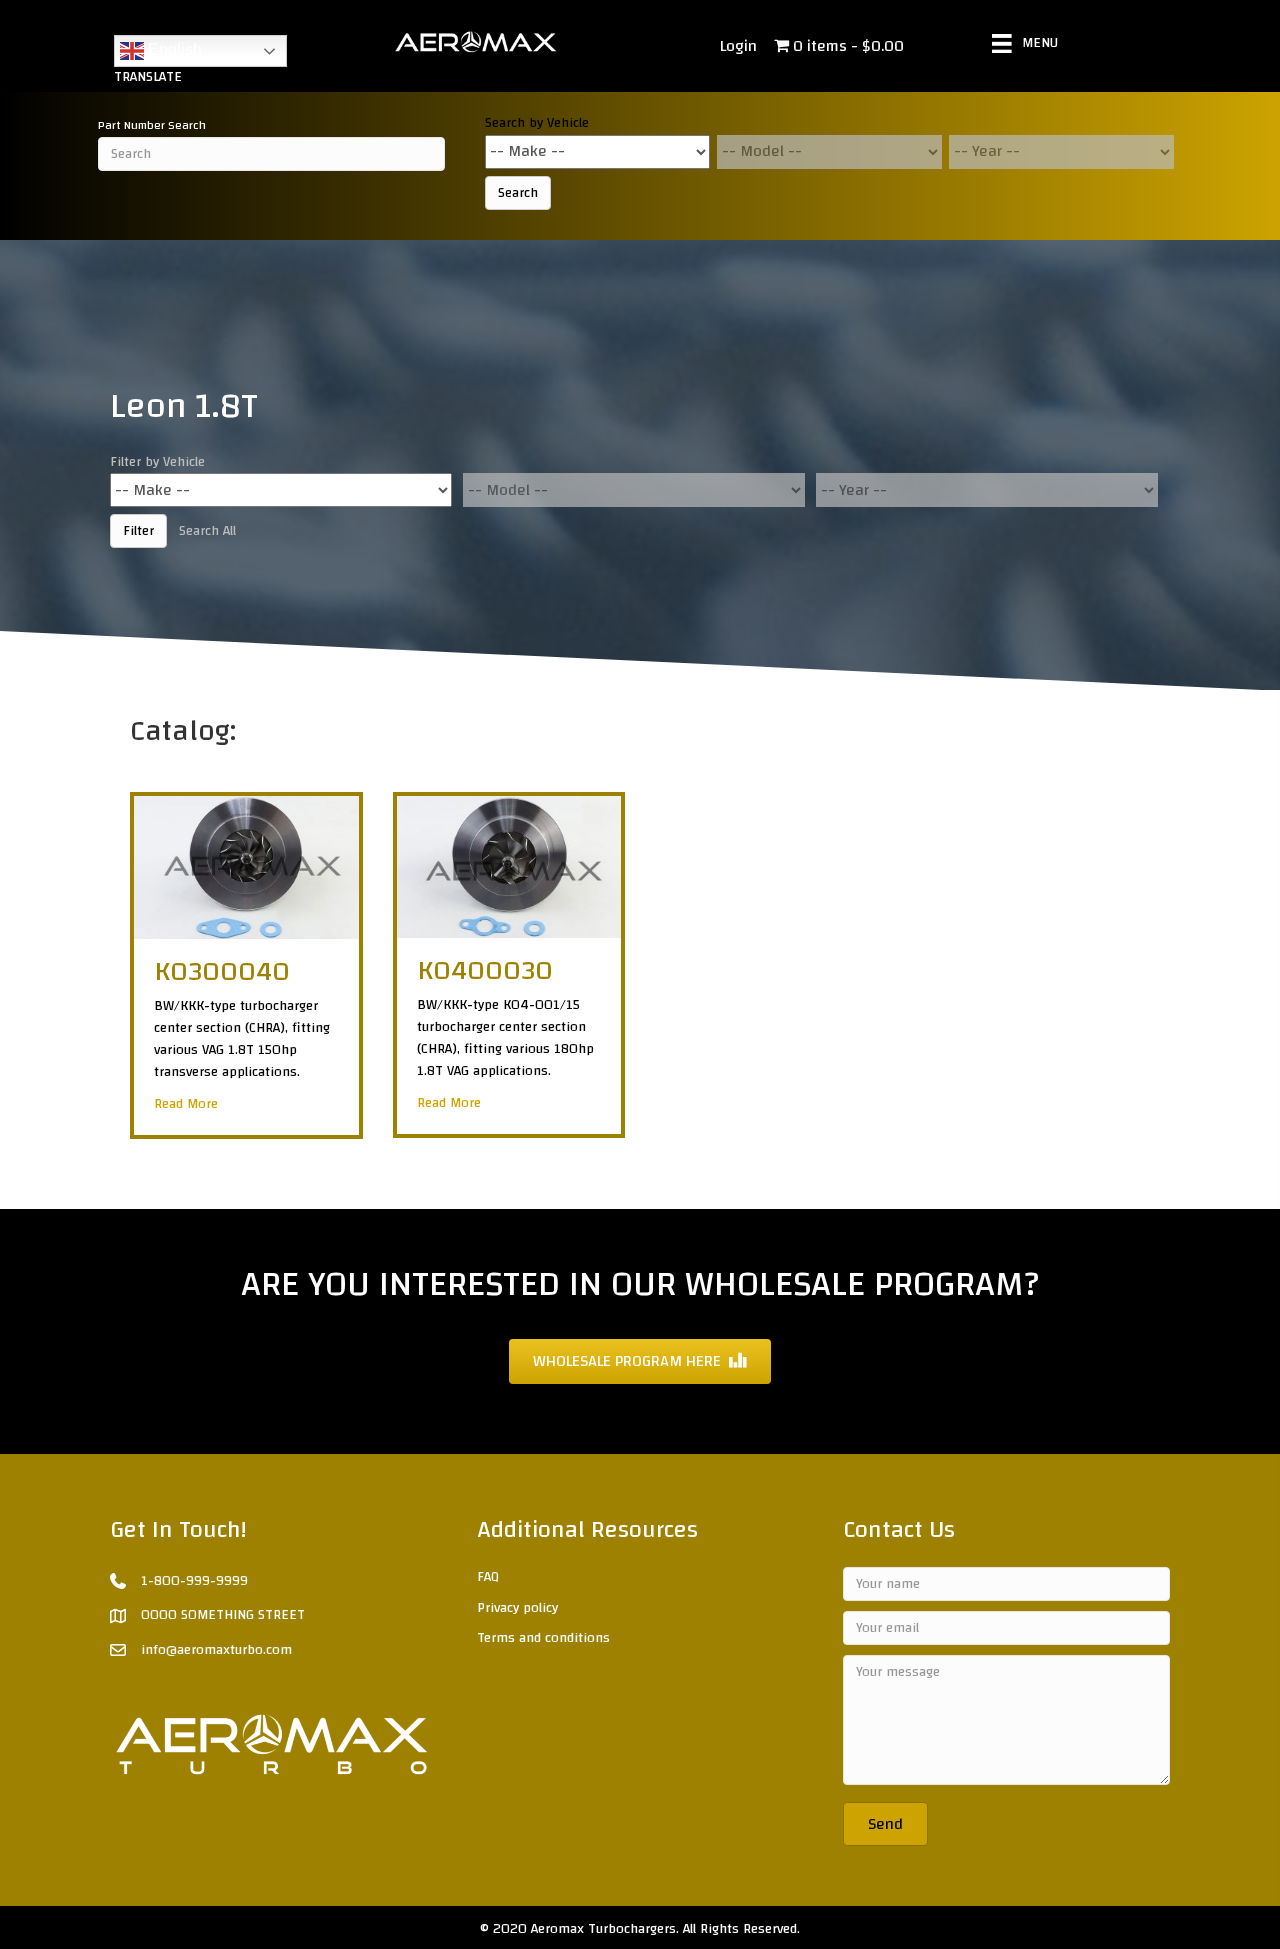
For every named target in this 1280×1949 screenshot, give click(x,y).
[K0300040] (246, 867)
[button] (885, 1824)
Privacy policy (517, 1608)
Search (518, 193)
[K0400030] (509, 866)
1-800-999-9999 (194, 1581)
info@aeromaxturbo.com (216, 1650)
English (173, 49)
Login (738, 46)
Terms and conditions (543, 1638)
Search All (207, 531)
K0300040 (222, 971)
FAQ (488, 1577)
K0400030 (485, 970)
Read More (186, 1104)
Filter (138, 531)
